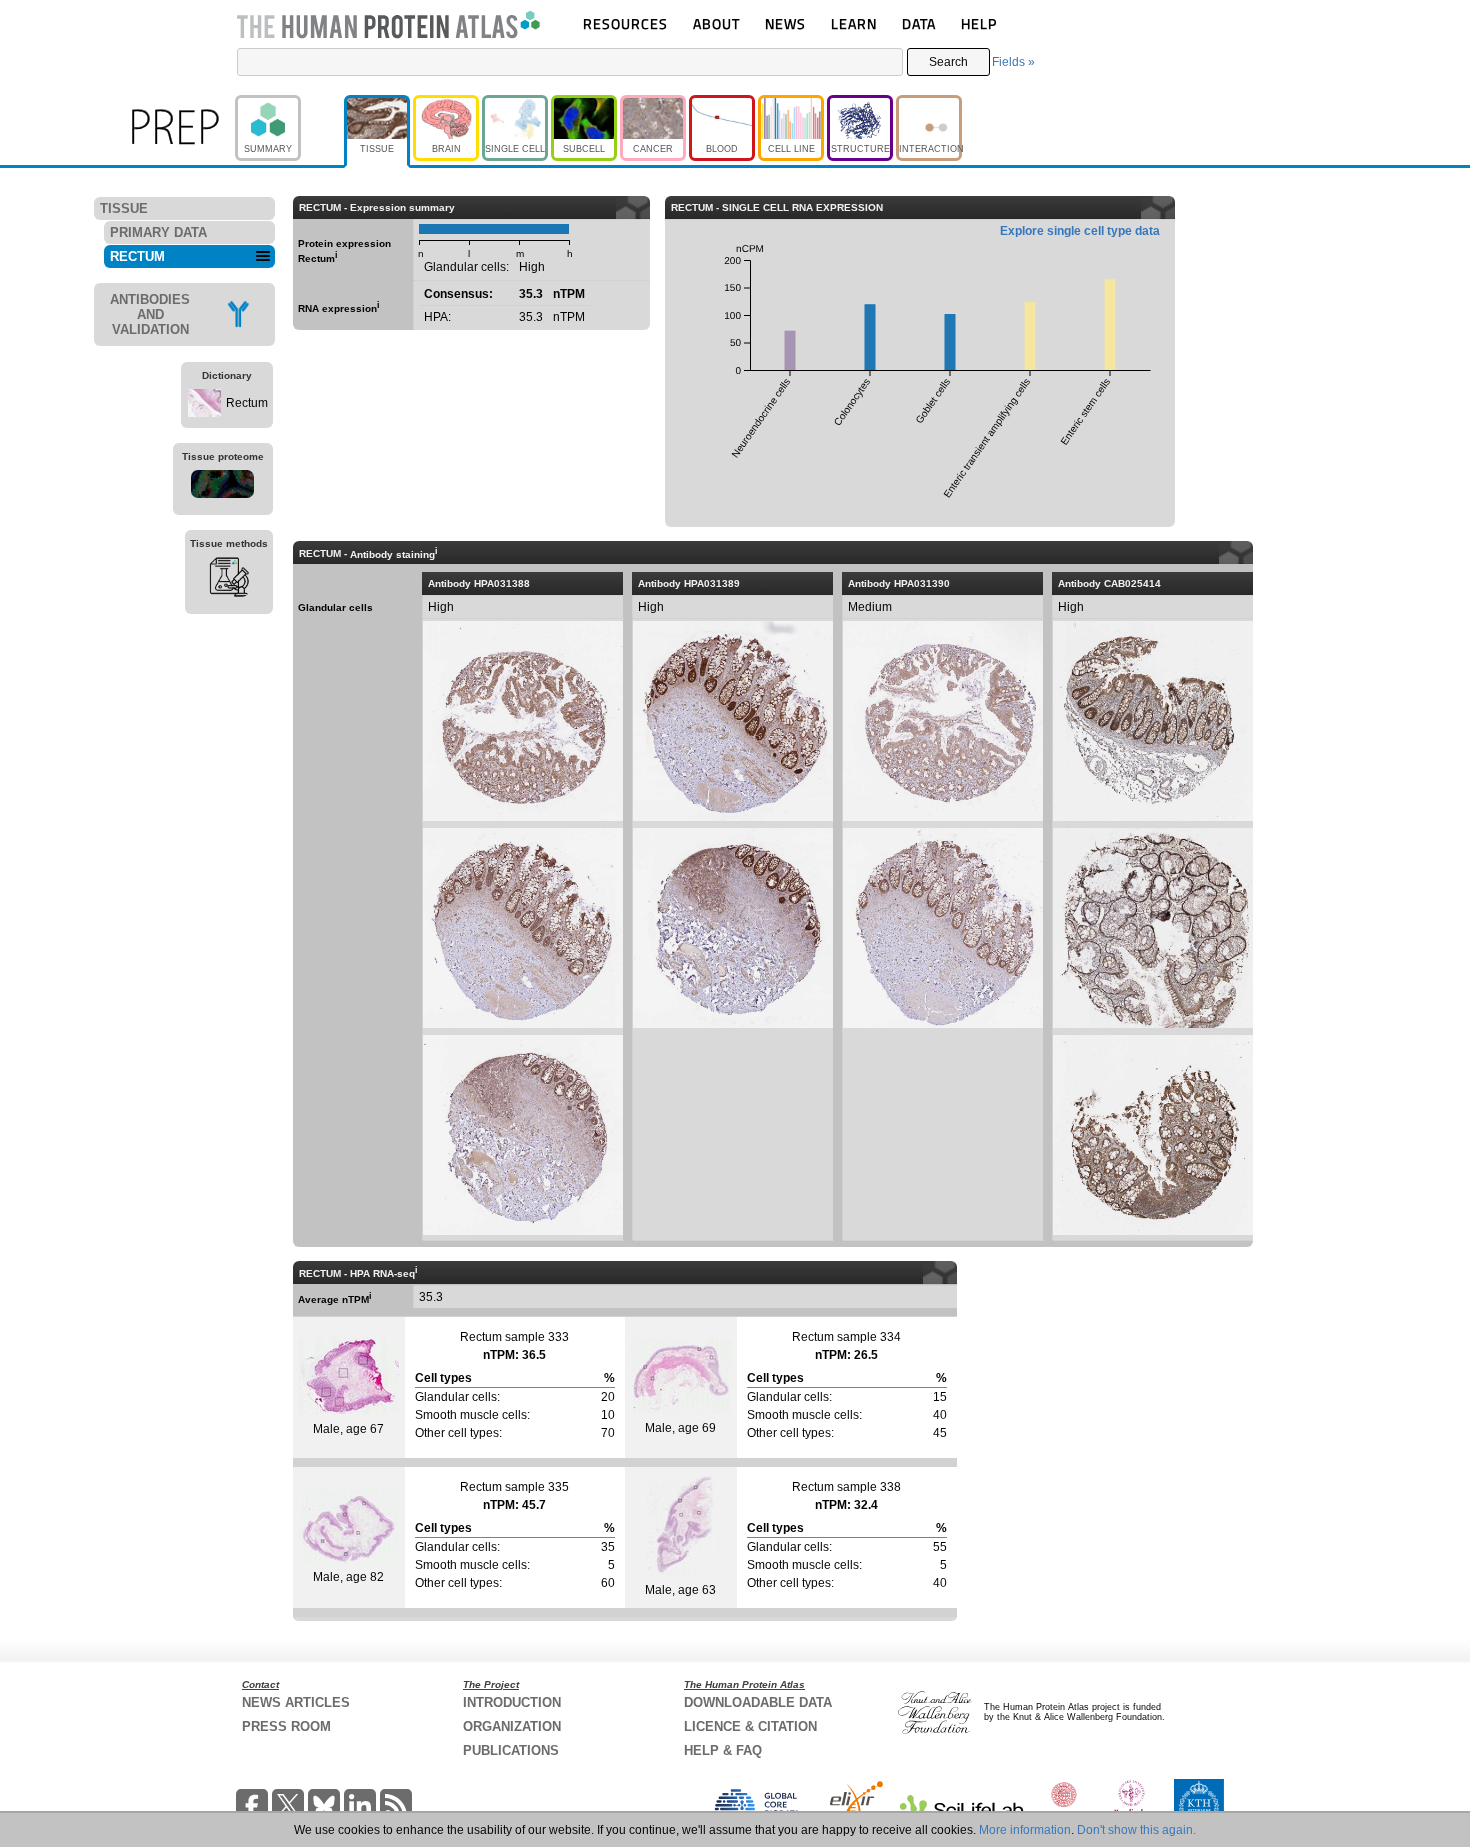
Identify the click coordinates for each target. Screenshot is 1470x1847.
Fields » (1013, 62)
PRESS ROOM (286, 1726)
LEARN (854, 23)
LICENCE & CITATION (750, 1726)
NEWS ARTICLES (296, 1702)
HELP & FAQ (723, 1750)
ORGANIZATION (512, 1726)
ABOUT (716, 23)
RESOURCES (625, 23)
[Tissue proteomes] (223, 487)
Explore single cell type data (1080, 231)
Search (948, 62)
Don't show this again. (1136, 1830)
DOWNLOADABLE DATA (758, 1702)
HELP (979, 23)
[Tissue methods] (229, 580)
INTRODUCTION (512, 1702)
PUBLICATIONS (511, 1750)
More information (1025, 1830)
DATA (919, 23)
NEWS (785, 23)
